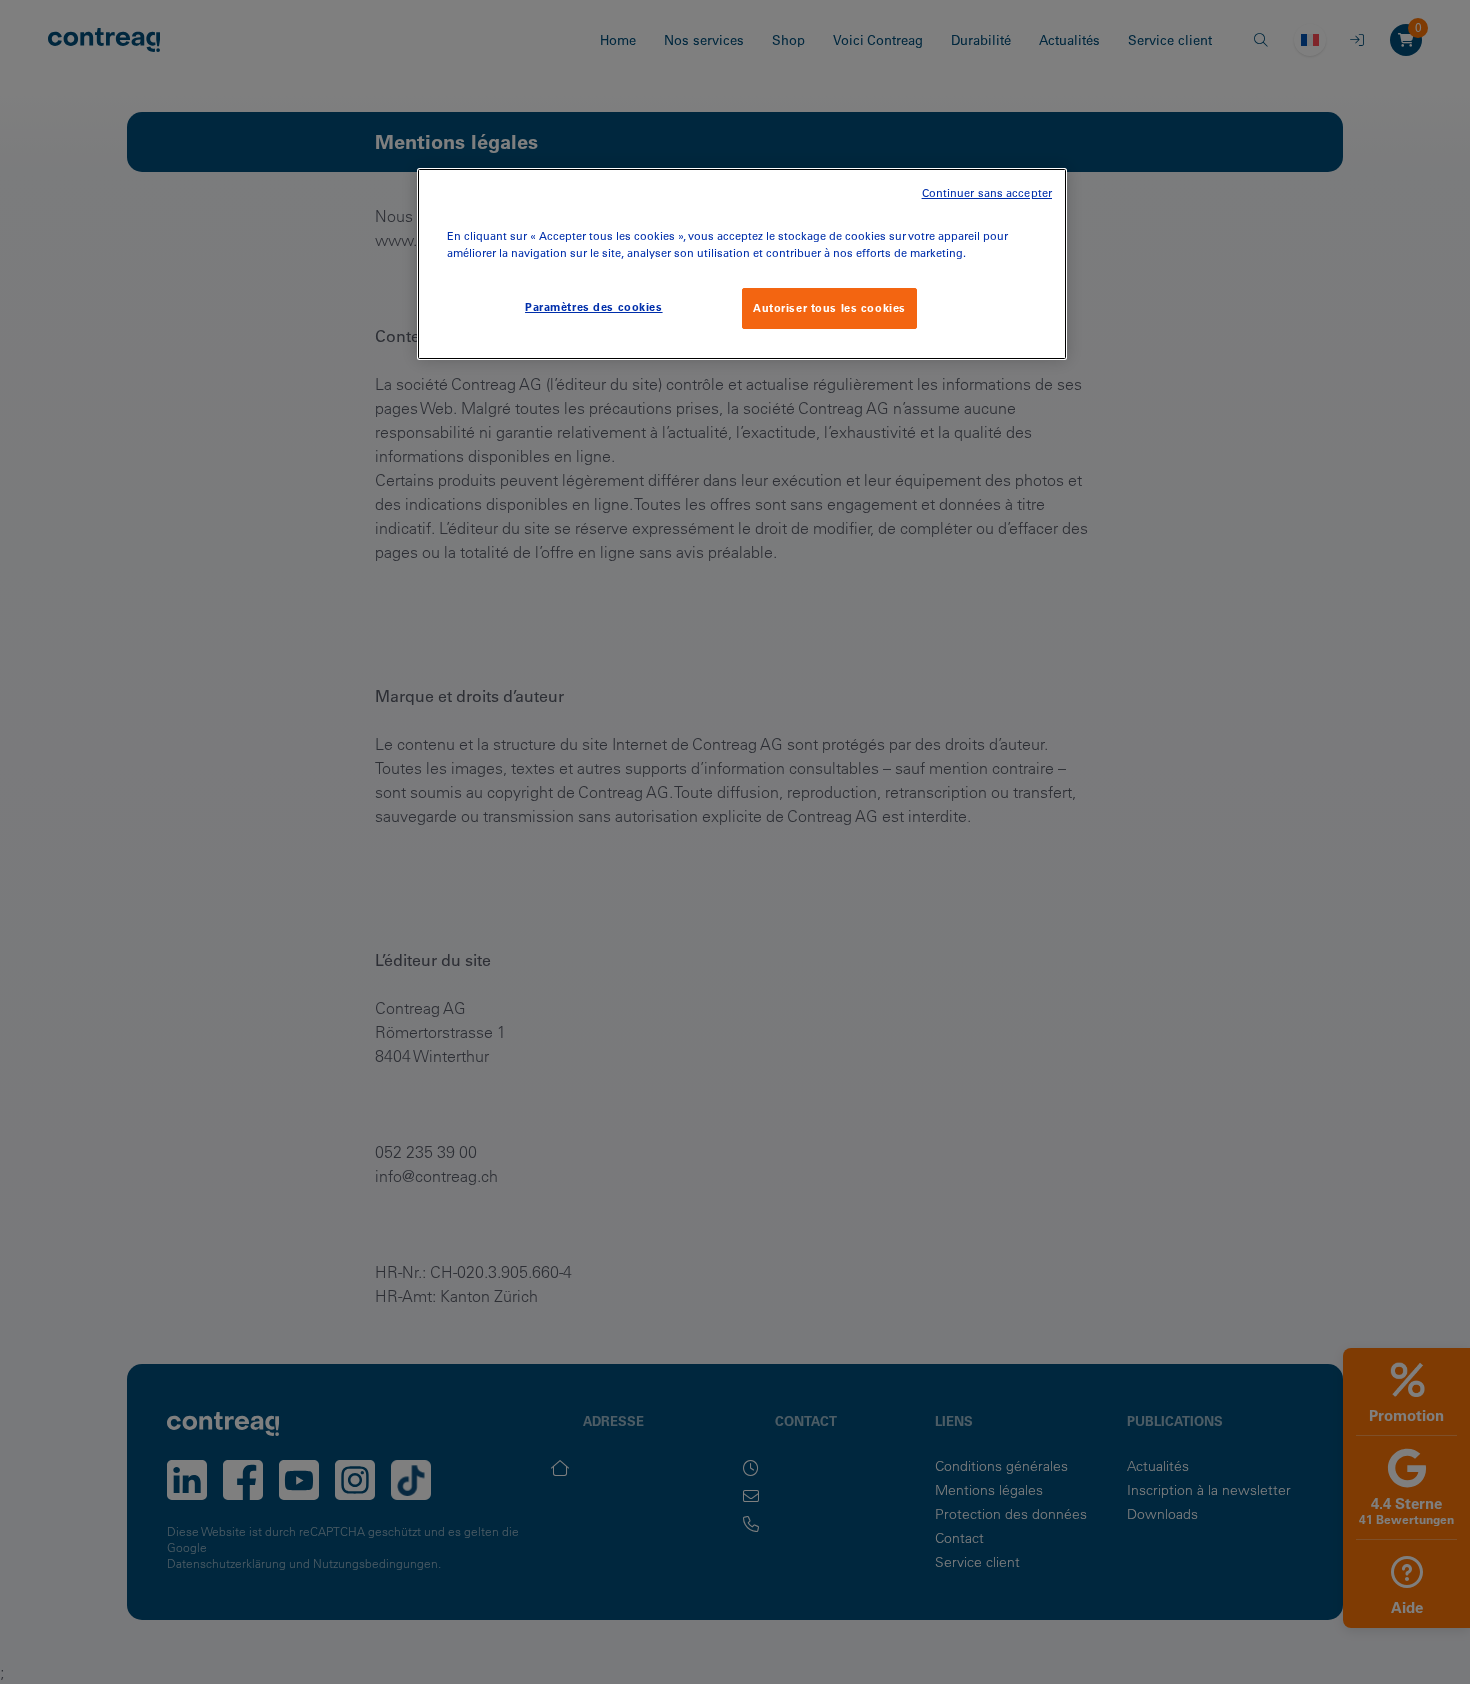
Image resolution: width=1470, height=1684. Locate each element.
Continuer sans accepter (987, 193)
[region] (742, 264)
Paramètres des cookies (594, 307)
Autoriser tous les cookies (829, 308)
